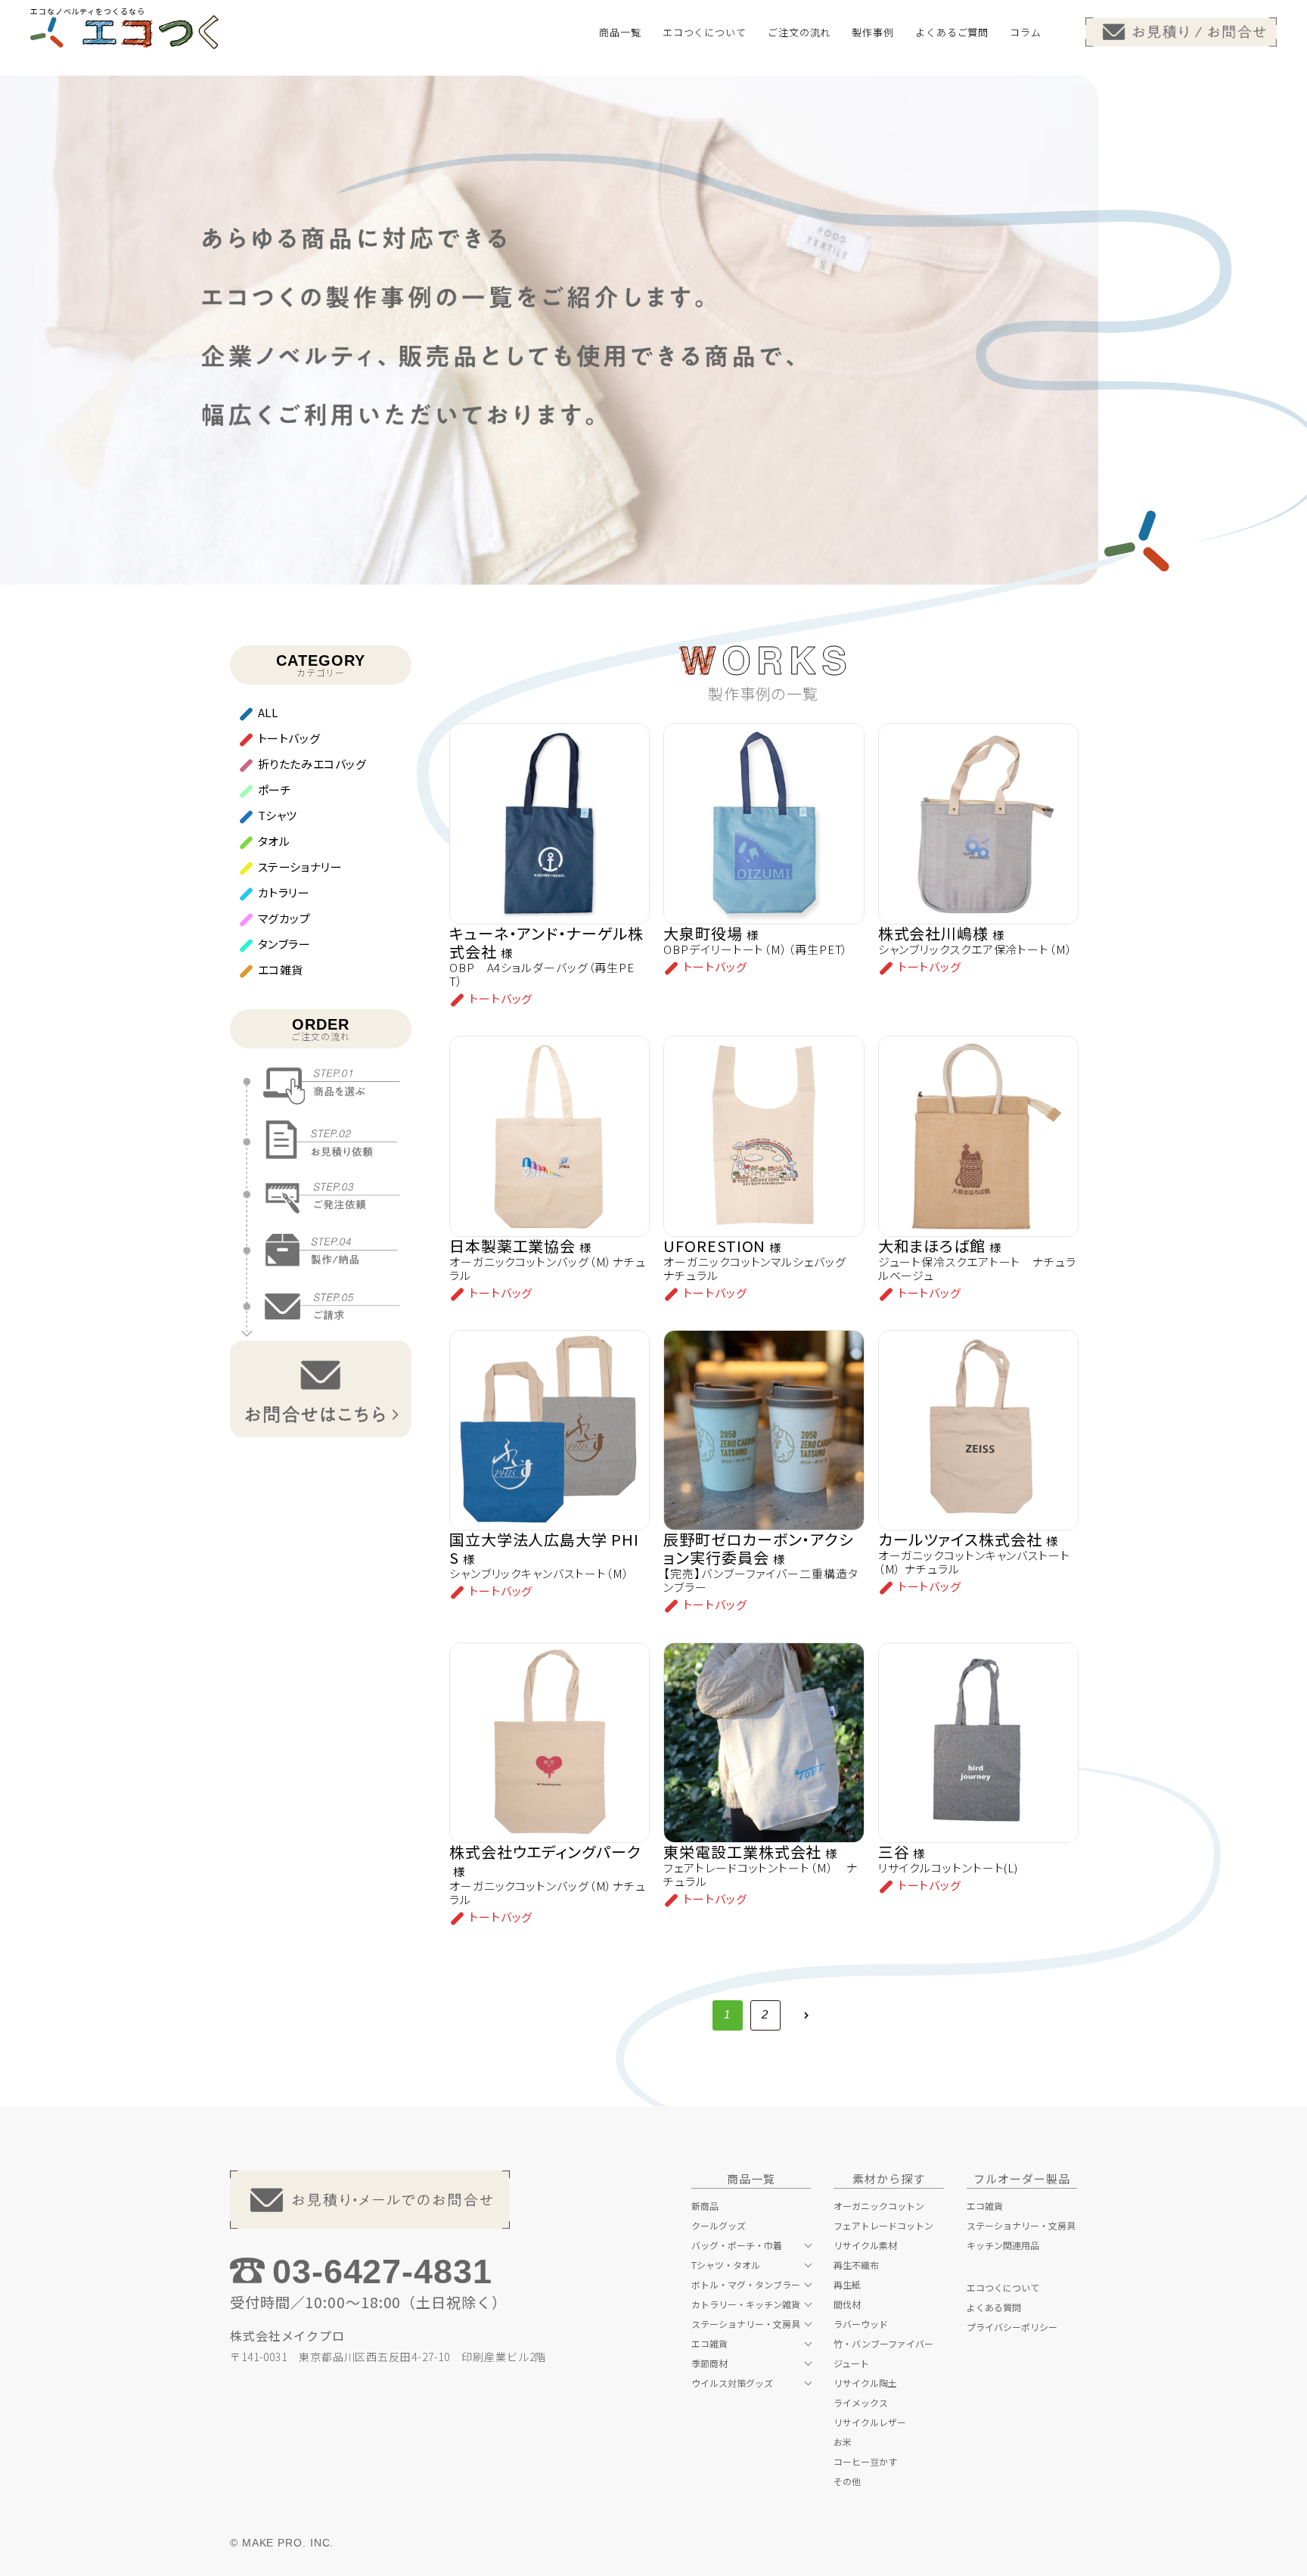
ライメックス (861, 2403)
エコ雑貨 (281, 969)
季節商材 (709, 2363)
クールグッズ (719, 2226)
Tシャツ (278, 815)
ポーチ (275, 789)
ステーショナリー (300, 867)
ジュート (851, 2363)
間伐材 (847, 2304)
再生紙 (847, 2285)
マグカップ (284, 918)
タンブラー (284, 944)
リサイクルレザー (870, 2422)
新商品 (705, 2206)
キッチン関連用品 (1003, 2245)
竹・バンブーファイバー (883, 2344)
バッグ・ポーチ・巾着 (737, 2245)
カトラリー (284, 892)
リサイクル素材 (865, 2245)
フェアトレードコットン (883, 2226)
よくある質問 (994, 2307)
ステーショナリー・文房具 (746, 2324)
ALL (268, 712)
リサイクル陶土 (865, 2383)
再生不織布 (856, 2265)
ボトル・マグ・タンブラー (746, 2285)
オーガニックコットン (879, 2206)
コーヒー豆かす (865, 2462)
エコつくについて (1003, 2288)
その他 (847, 2481)
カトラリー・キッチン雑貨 (746, 2304)
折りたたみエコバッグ (312, 764)
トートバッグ (289, 738)
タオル (274, 841)
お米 (843, 2442)
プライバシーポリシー (1012, 2327)
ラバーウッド (861, 2324)
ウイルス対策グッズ (732, 2383)
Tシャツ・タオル (726, 2265)
